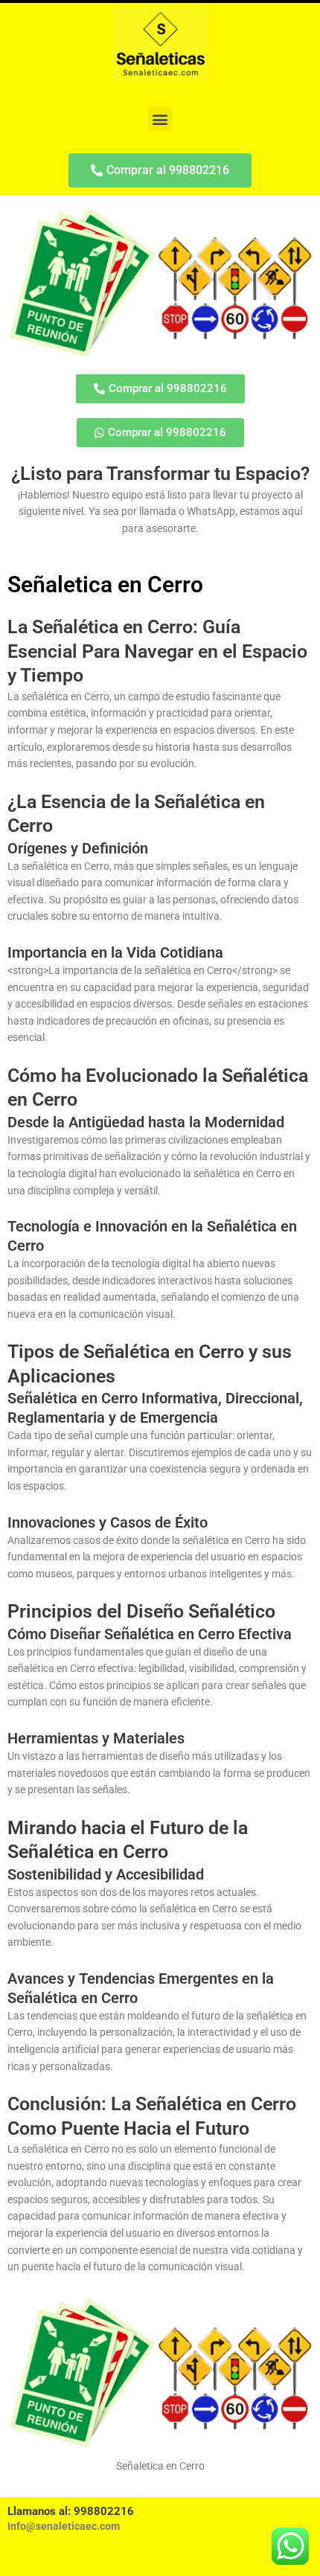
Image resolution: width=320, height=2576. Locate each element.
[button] (160, 119)
